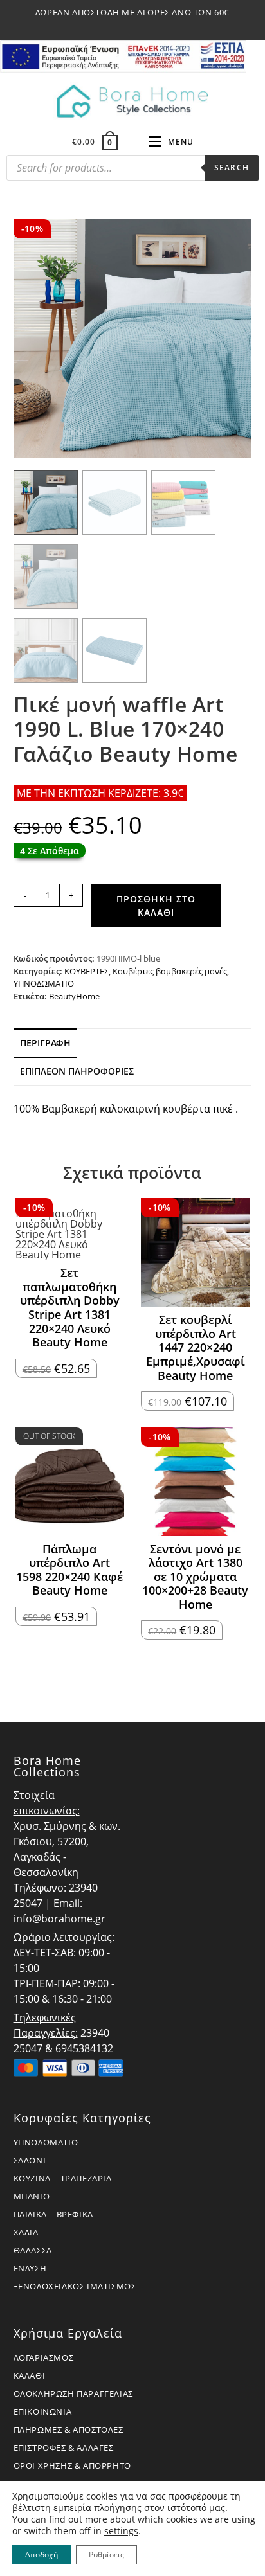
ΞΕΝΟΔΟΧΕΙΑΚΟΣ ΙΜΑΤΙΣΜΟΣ (75, 2286)
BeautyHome (74, 996)
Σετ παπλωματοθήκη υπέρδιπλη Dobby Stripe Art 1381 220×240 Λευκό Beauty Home (70, 1308)
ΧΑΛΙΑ (26, 2232)
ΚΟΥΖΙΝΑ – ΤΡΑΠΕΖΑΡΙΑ (63, 2178)
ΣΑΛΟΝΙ (30, 2160)
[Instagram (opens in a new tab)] (134, 26)
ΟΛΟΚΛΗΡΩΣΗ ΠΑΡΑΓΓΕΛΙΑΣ (73, 2393)
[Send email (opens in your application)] (148, 26)
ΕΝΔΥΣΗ (30, 2268)
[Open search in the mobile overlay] (132, 171)
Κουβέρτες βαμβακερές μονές (170, 971)
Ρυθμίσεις (106, 2554)
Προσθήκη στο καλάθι (156, 906)
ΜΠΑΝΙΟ (32, 2196)
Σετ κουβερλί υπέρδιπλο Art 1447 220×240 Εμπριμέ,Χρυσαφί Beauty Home (196, 1348)
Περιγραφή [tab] (45, 1043)
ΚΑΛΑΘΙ (30, 2375)
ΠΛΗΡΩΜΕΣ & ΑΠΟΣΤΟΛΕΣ (69, 2429)
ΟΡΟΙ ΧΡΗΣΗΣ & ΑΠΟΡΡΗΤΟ (72, 2465)
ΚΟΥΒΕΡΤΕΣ (87, 971)
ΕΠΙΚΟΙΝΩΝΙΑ (43, 2411)
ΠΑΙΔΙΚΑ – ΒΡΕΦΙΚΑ (53, 2214)
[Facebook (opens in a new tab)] (119, 26)
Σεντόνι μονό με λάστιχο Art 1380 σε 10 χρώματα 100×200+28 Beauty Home (195, 1577)
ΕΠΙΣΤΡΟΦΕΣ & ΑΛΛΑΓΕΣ (64, 2447)
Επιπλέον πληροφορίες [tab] (77, 1071)
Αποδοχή (41, 2554)
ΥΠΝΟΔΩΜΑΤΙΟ (44, 983)
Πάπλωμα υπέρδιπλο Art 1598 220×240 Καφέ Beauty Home (69, 1570)
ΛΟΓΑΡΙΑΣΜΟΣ (44, 2357)
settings (121, 2531)
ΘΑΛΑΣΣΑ (33, 2250)
